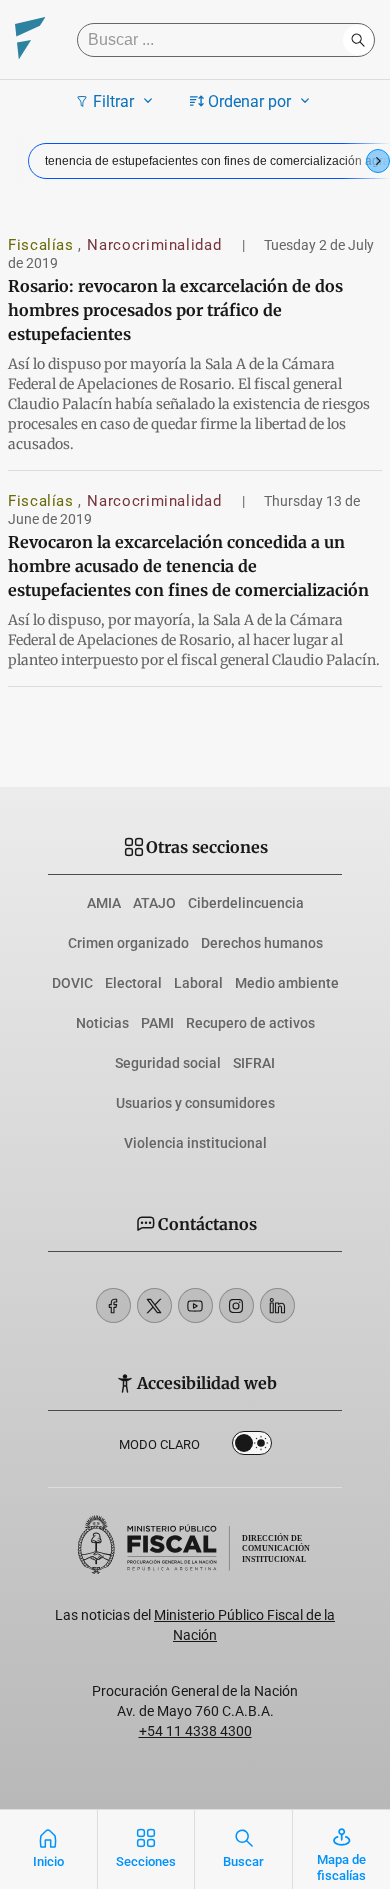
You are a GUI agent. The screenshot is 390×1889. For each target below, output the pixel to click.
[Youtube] (195, 1305)
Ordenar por (249, 101)
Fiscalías (43, 245)
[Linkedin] (277, 1305)
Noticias (102, 1023)
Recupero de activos (250, 1023)
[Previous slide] (12, 161)
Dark (252, 1447)
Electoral (133, 983)
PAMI (157, 1023)
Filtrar (113, 101)
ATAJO (154, 903)
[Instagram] (236, 1305)
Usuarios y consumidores (195, 1103)
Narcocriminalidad (156, 245)
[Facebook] (113, 1305)
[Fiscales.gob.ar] (30, 40)
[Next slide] (378, 161)
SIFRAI (254, 1063)
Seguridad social (168, 1063)
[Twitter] (154, 1305)
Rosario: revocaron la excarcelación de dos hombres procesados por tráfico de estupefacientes (175, 310)
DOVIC (72, 983)
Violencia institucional (195, 1143)
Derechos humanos (262, 943)
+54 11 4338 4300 (195, 1731)
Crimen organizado (128, 943)
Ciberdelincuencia (246, 903)
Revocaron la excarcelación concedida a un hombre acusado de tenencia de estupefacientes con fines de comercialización (188, 566)
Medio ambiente (287, 983)
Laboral (198, 983)
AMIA (104, 903)
